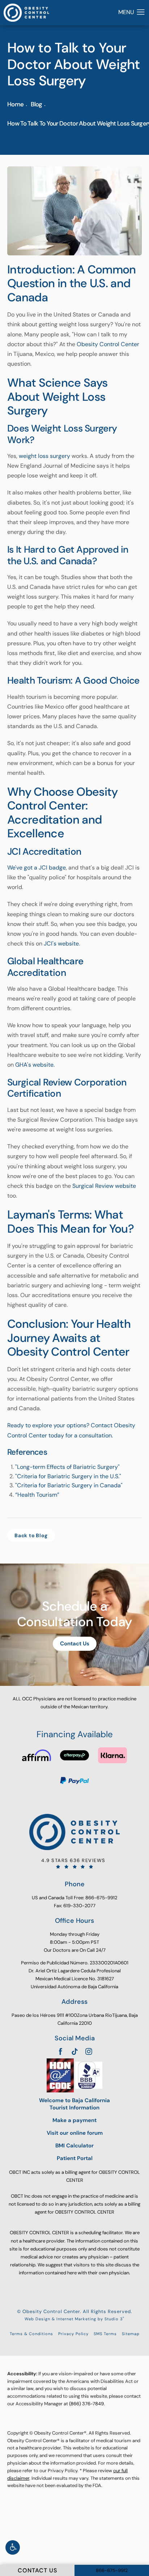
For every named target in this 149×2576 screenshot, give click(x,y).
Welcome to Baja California (74, 2104)
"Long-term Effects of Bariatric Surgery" (67, 1467)
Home (15, 104)
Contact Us (75, 1644)
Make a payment (74, 2120)
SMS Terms (105, 2334)
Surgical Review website (104, 1186)
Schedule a (74, 1614)
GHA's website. (35, 1065)
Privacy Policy (73, 2334)
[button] (13, 2547)
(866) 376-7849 (86, 2404)
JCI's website (61, 943)
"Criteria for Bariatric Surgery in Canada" (69, 1485)
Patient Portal (75, 2158)
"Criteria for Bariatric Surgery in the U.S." (69, 1476)
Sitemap (131, 2334)
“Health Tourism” (38, 1495)
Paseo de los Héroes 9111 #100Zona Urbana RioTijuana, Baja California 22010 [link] (75, 2019)
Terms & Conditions (31, 2334)
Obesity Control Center (108, 344)
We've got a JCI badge (37, 868)
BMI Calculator (74, 2146)
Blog (36, 104)
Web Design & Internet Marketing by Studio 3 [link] (74, 2319)
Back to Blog (31, 1535)
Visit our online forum (75, 2133)
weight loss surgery (44, 456)
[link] (74, 1863)
